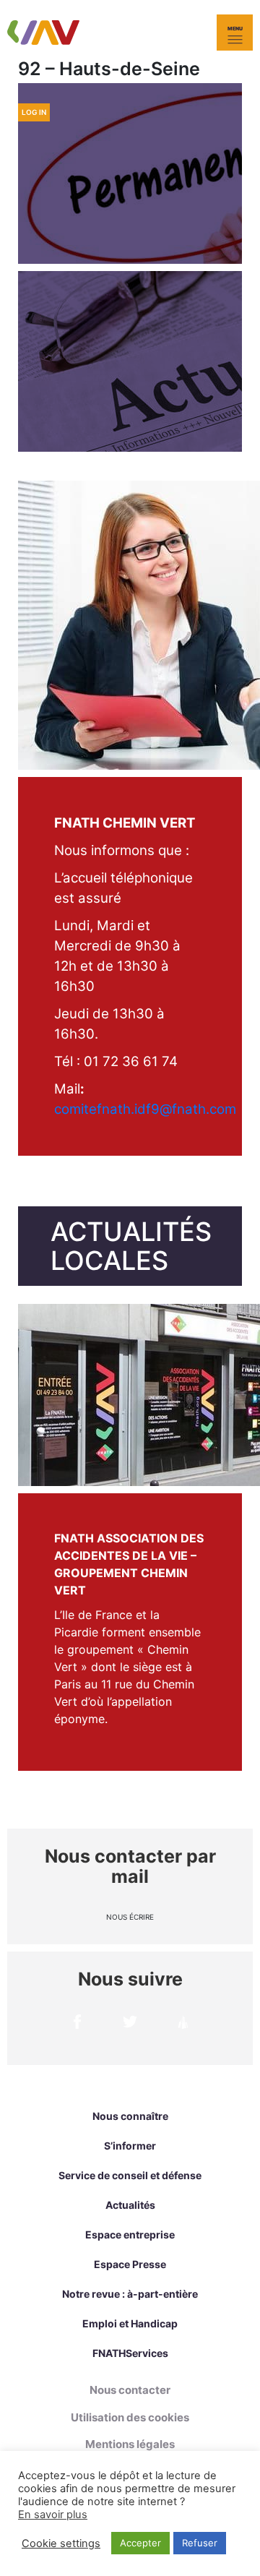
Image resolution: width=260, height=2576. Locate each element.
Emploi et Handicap (130, 2323)
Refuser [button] (200, 2543)
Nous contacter (130, 2390)
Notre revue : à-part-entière (130, 2294)
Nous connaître (130, 2116)
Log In (34, 112)
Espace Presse (130, 2264)
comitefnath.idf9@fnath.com (145, 1109)
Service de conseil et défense (130, 2175)
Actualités (130, 2205)
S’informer (130, 2146)
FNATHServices (130, 2353)
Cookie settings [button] (61, 2543)
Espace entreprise (130, 2234)
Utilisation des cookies (130, 2417)
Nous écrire (130, 1917)
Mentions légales (130, 2444)
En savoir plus (53, 2515)
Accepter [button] (140, 2543)
